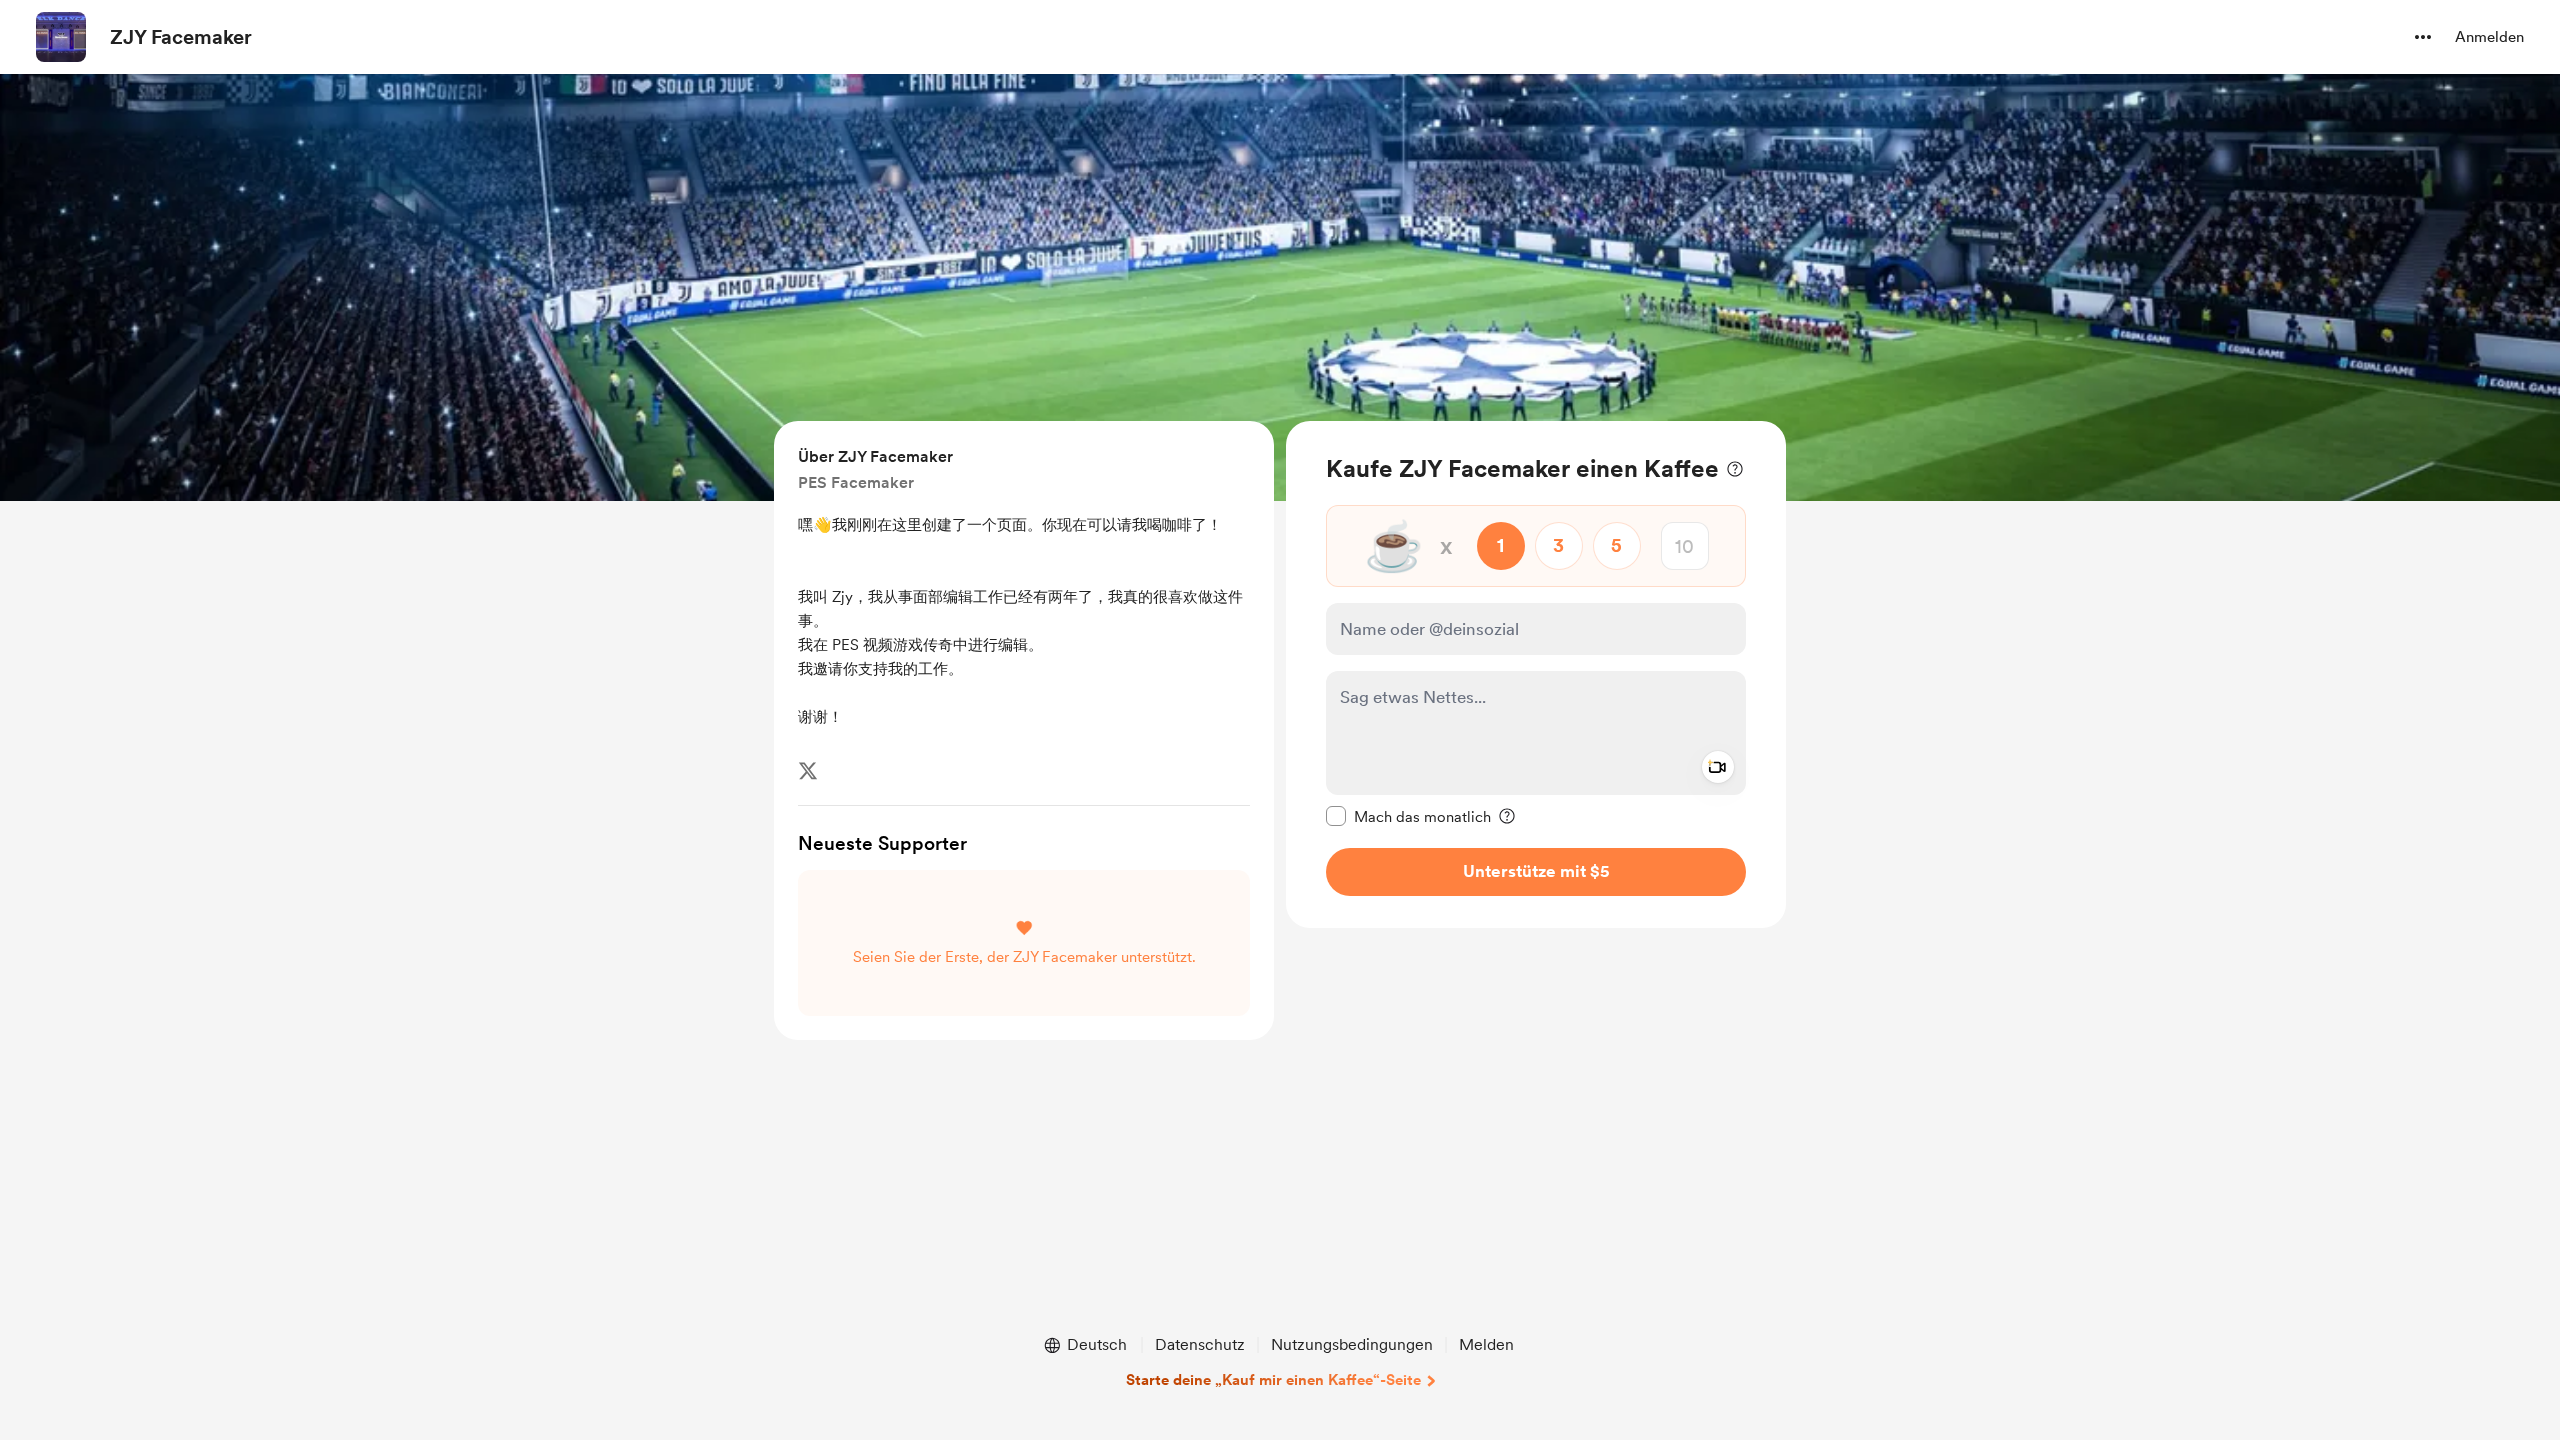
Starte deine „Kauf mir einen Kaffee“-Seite (1273, 1380)
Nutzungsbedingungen (1352, 1344)
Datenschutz (1200, 1344)
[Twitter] (808, 771)
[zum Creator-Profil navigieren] (61, 37)
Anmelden (2489, 37)
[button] (2423, 37)
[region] (1536, 674)
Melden (1486, 1344)
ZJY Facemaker (181, 37)
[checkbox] (1408, 816)
